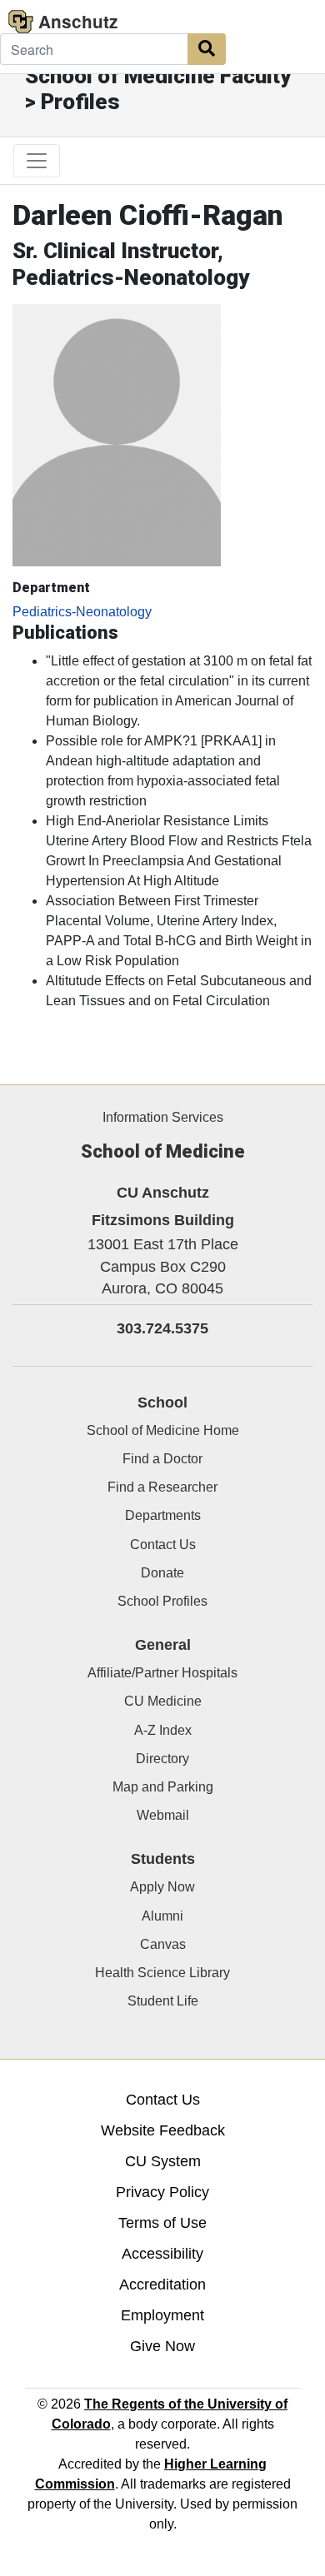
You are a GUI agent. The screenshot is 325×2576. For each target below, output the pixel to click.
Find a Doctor (162, 1459)
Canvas (163, 1944)
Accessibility (162, 2254)
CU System (163, 2161)
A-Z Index (163, 1730)
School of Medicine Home (163, 1430)
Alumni (162, 1916)
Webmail (163, 1815)
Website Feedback (163, 2130)
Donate (162, 1573)
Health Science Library (162, 1973)
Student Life (163, 2001)
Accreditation (162, 2285)
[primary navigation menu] (37, 161)
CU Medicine (163, 1701)
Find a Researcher (162, 1487)
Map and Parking (163, 1787)
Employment (162, 2315)
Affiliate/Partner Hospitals (162, 1673)
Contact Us (163, 1545)
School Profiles (162, 1601)
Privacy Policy (162, 2192)
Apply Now (162, 1887)
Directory (162, 1759)
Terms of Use (162, 2223)
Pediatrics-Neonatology (82, 612)
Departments (163, 1515)
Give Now (162, 2346)
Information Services (163, 1117)
